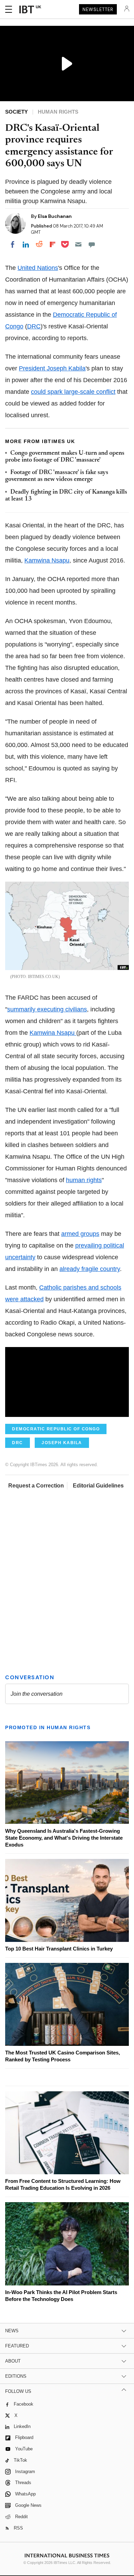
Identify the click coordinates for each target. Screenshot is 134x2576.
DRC (34, 326)
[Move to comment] (92, 244)
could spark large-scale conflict (73, 392)
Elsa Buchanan (55, 216)
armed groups (80, 1234)
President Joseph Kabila (52, 368)
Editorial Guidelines (98, 1486)
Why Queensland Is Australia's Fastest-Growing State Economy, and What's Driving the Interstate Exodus (64, 1838)
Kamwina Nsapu (47, 560)
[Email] (78, 244)
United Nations (38, 268)
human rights (84, 1180)
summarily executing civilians (47, 1009)
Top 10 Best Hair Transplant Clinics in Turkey (59, 1949)
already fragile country (90, 1269)
